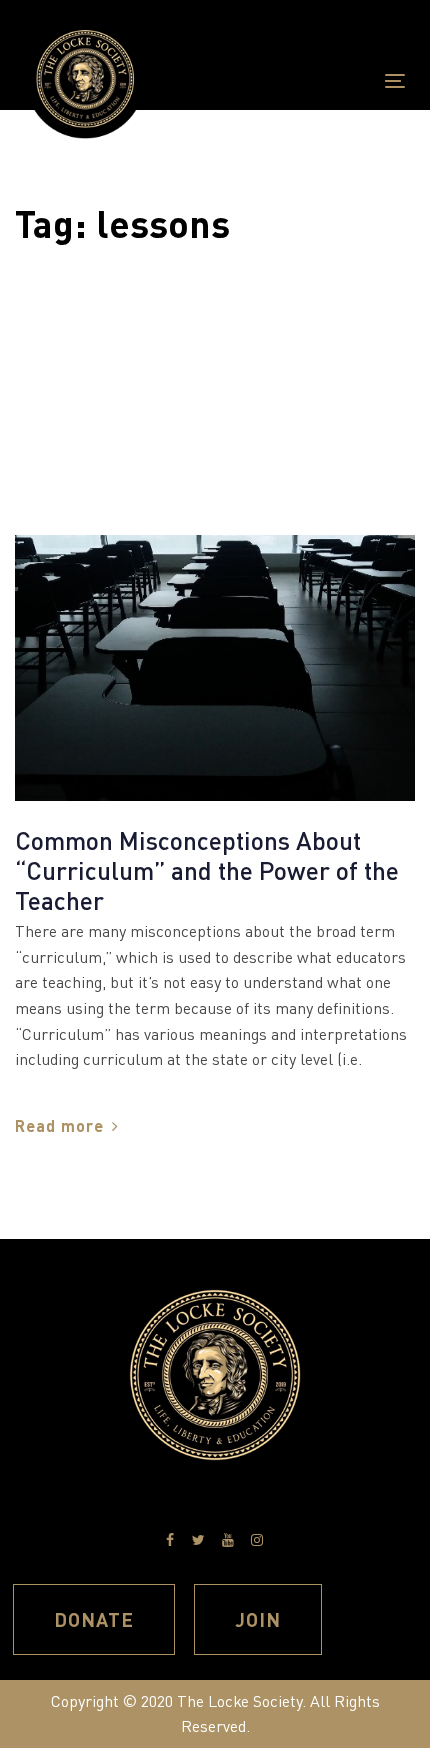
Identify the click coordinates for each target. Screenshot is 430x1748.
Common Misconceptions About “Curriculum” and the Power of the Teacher (207, 870)
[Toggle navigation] (341, 80)
